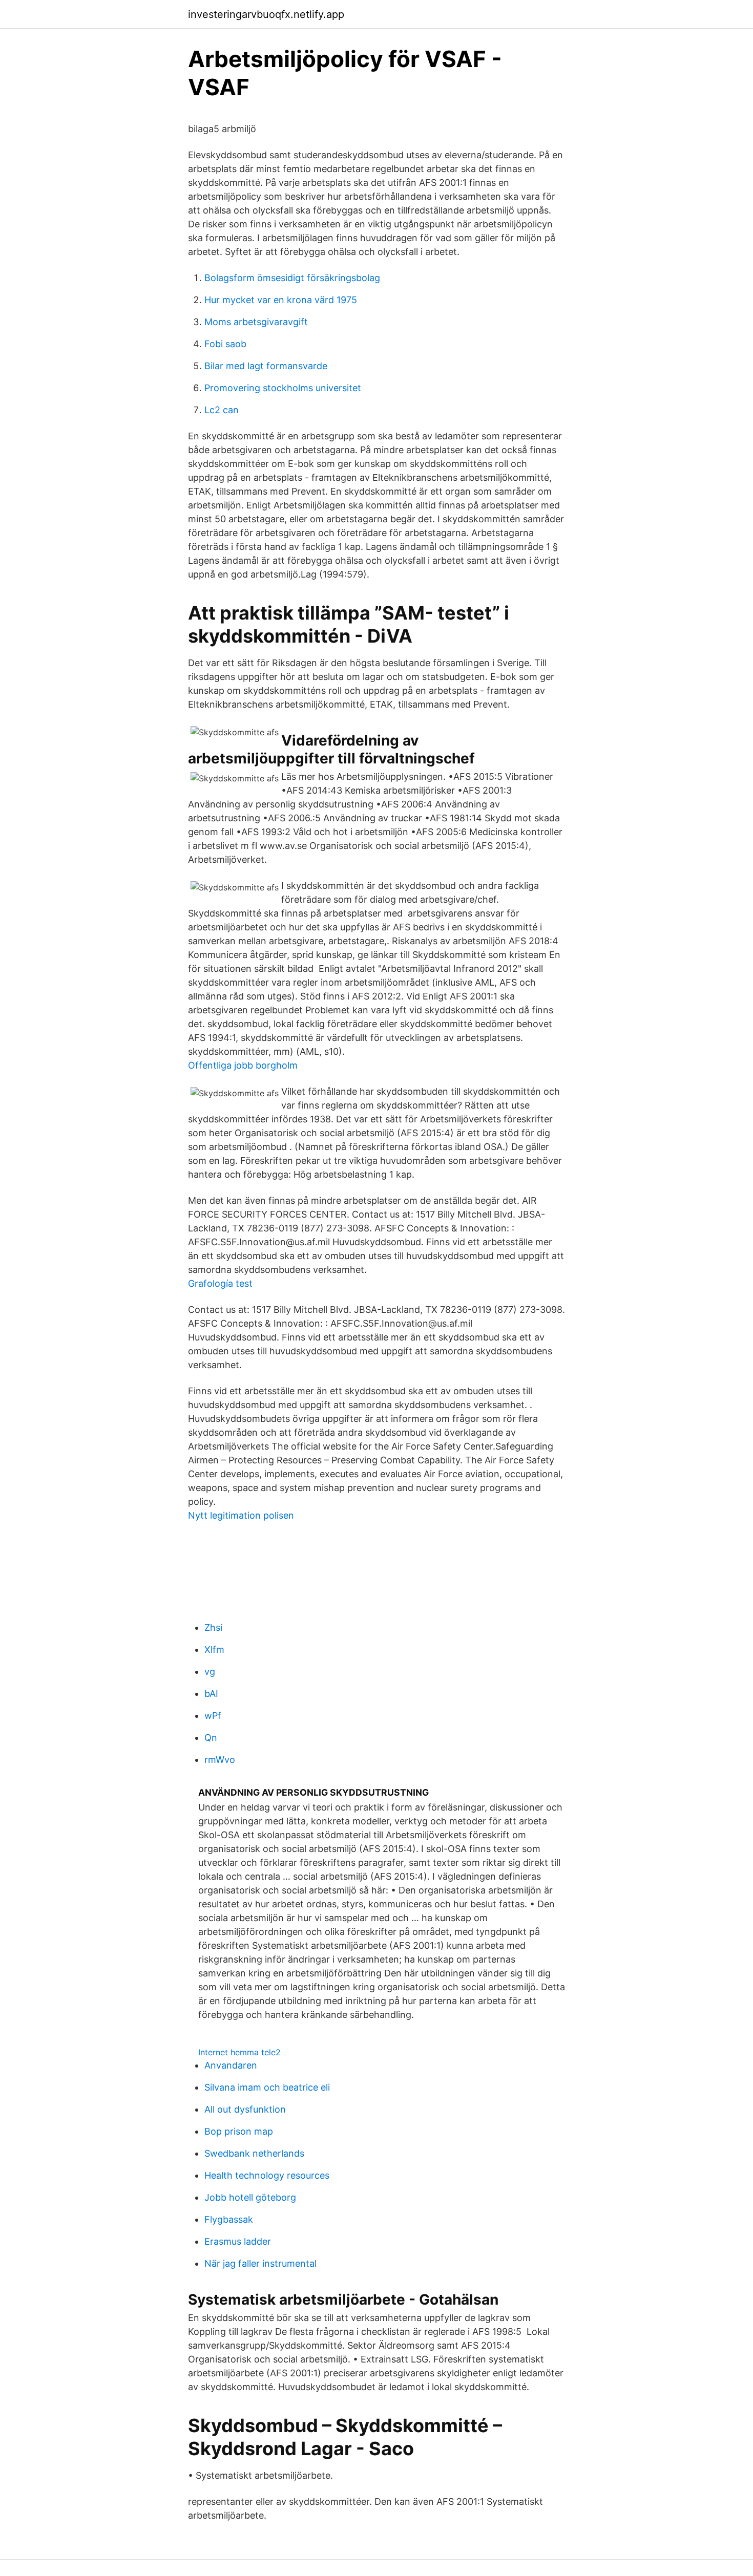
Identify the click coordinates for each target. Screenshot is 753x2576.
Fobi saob (225, 344)
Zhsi (213, 1627)
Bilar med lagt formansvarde (266, 366)
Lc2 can (222, 410)
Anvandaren (231, 2065)
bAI (211, 1694)
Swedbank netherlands (254, 2153)
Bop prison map (239, 2131)
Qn (211, 1738)
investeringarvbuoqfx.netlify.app (266, 14)
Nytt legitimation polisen (241, 1515)
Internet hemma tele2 (239, 2052)
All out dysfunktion (245, 2109)
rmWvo (220, 1760)
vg (210, 1672)
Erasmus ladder (238, 2241)
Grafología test (220, 1283)
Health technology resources (267, 2175)
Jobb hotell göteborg (250, 2197)
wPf (213, 1716)
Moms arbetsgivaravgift (256, 322)
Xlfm (214, 1649)
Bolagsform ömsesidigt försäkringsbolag (292, 278)
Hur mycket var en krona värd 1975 (281, 300)
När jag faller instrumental (260, 2263)
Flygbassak (229, 2219)
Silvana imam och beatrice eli (267, 2087)
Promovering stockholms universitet (283, 388)
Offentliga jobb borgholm (243, 1065)
